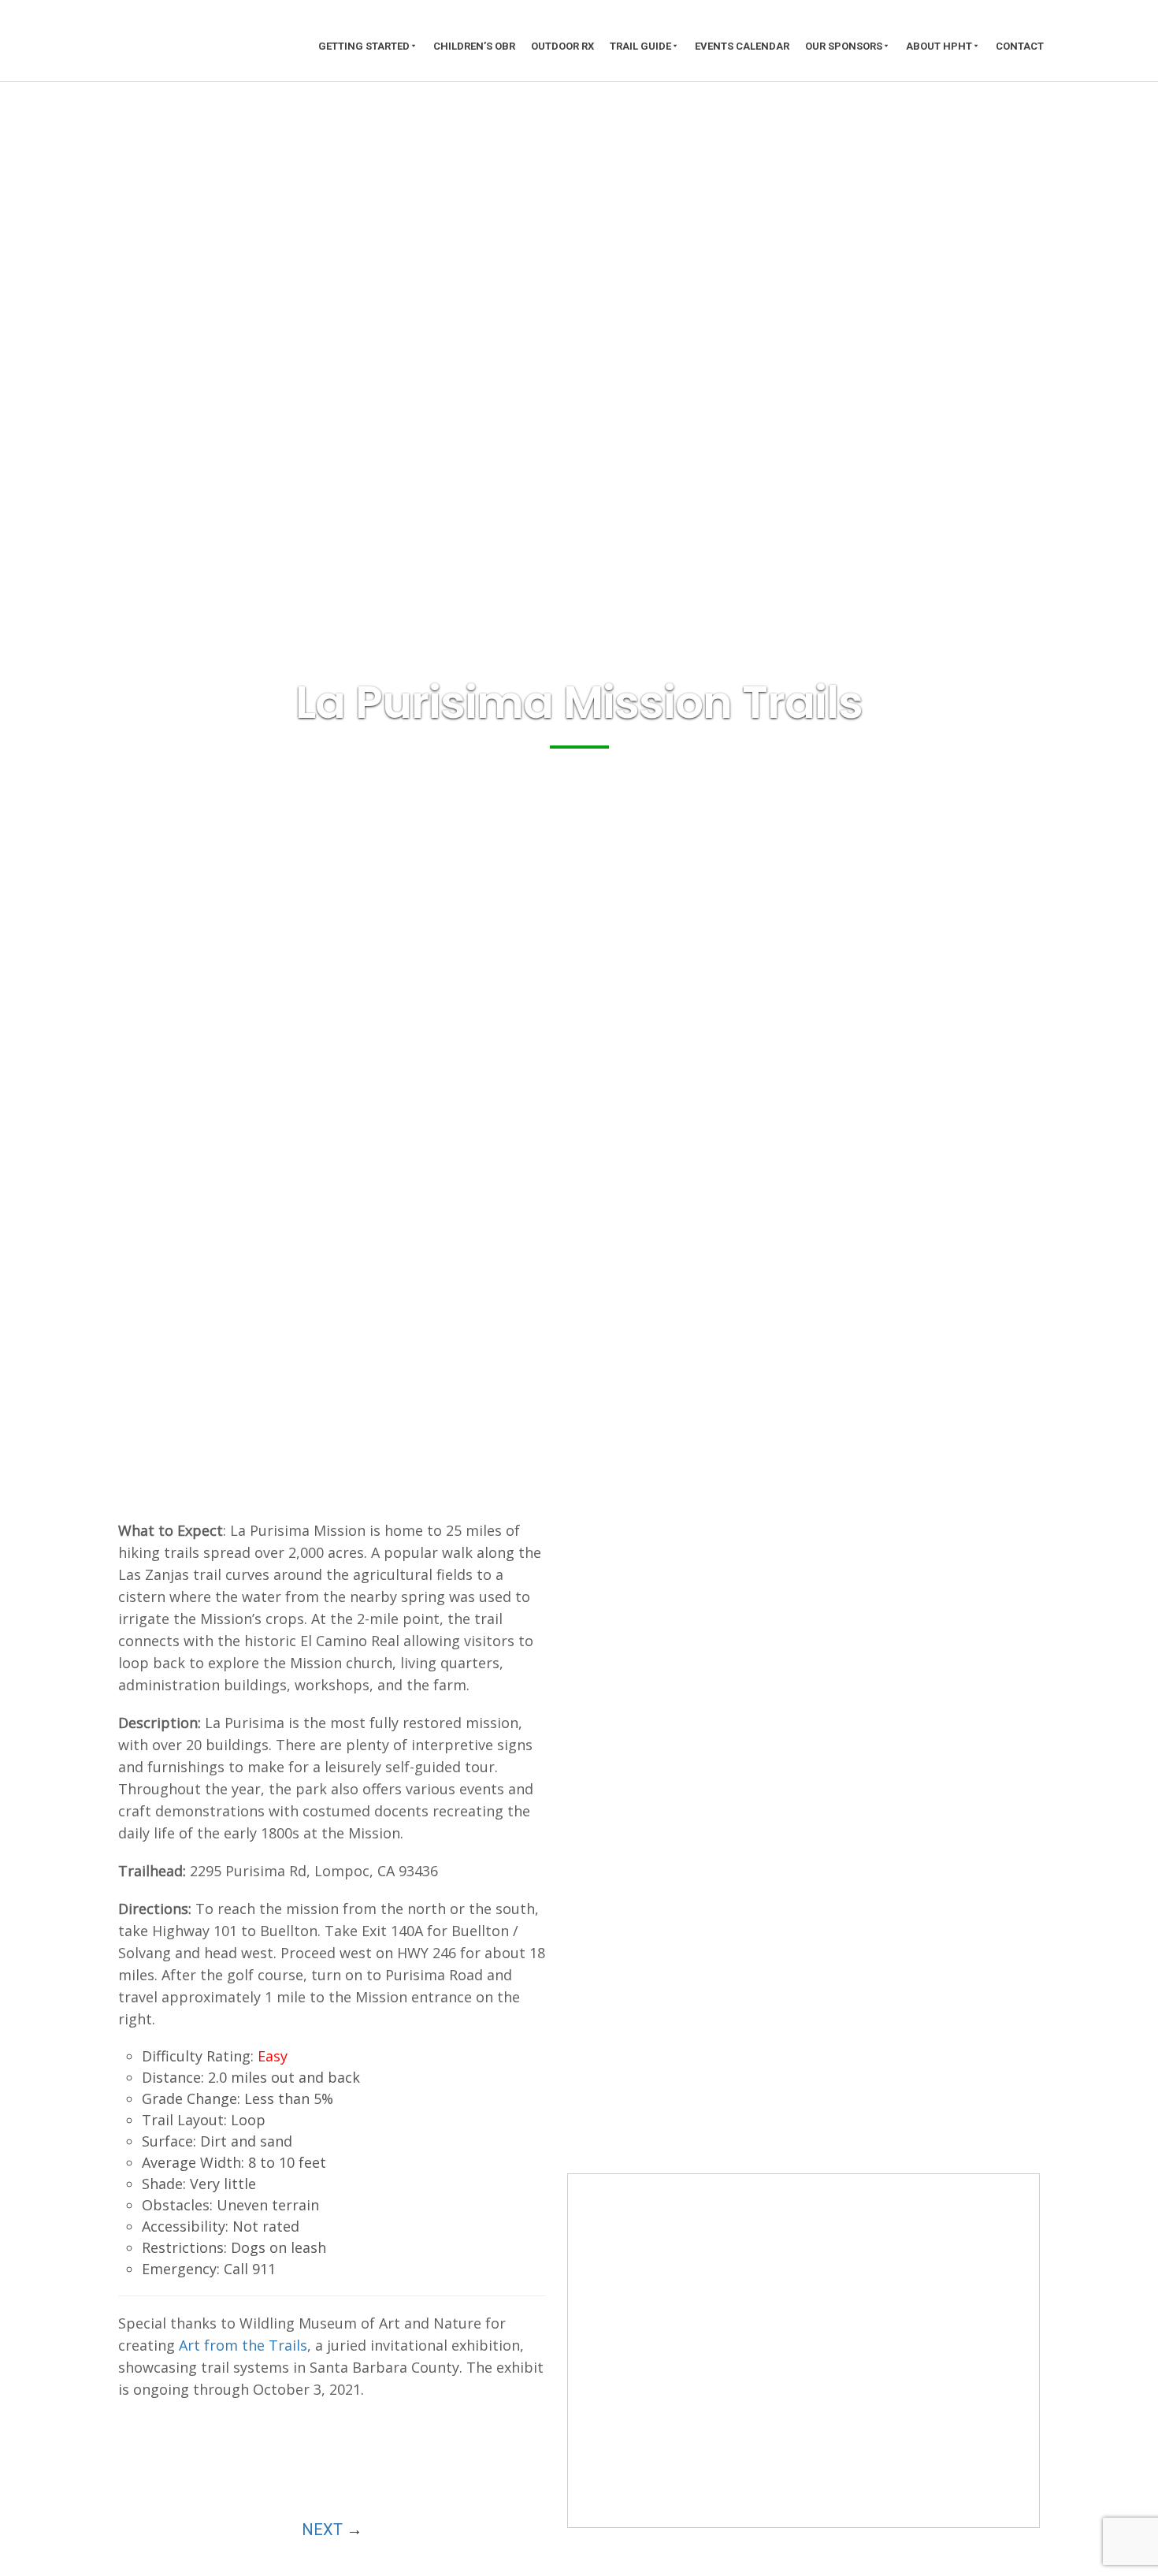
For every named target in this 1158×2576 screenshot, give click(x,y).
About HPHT (939, 46)
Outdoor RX (562, 46)
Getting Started (364, 46)
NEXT (322, 2530)
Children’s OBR (474, 46)
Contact (1020, 46)
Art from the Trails (243, 2345)
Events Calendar (742, 46)
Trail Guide (640, 46)
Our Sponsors (844, 46)
